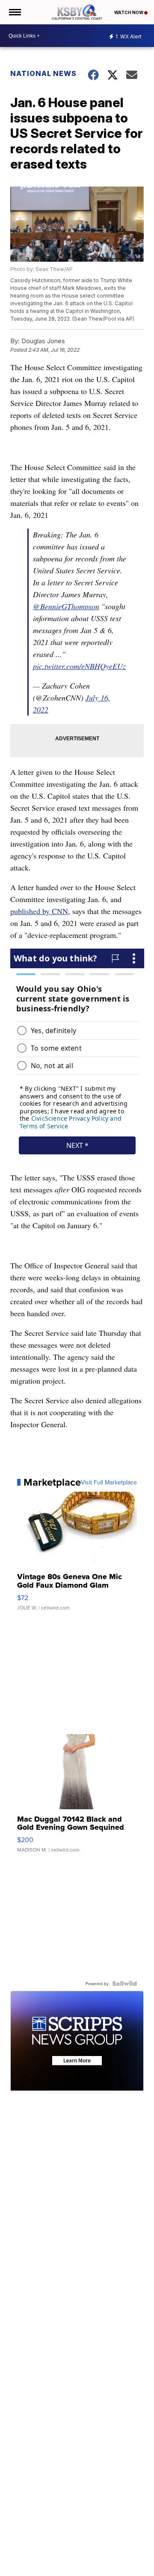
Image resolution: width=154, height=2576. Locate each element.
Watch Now (129, 12)
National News (43, 73)
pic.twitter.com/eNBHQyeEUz (79, 666)
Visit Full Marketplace (109, 1482)
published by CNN (39, 911)
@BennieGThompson (66, 606)
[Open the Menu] (14, 12)
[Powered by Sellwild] (124, 1983)
